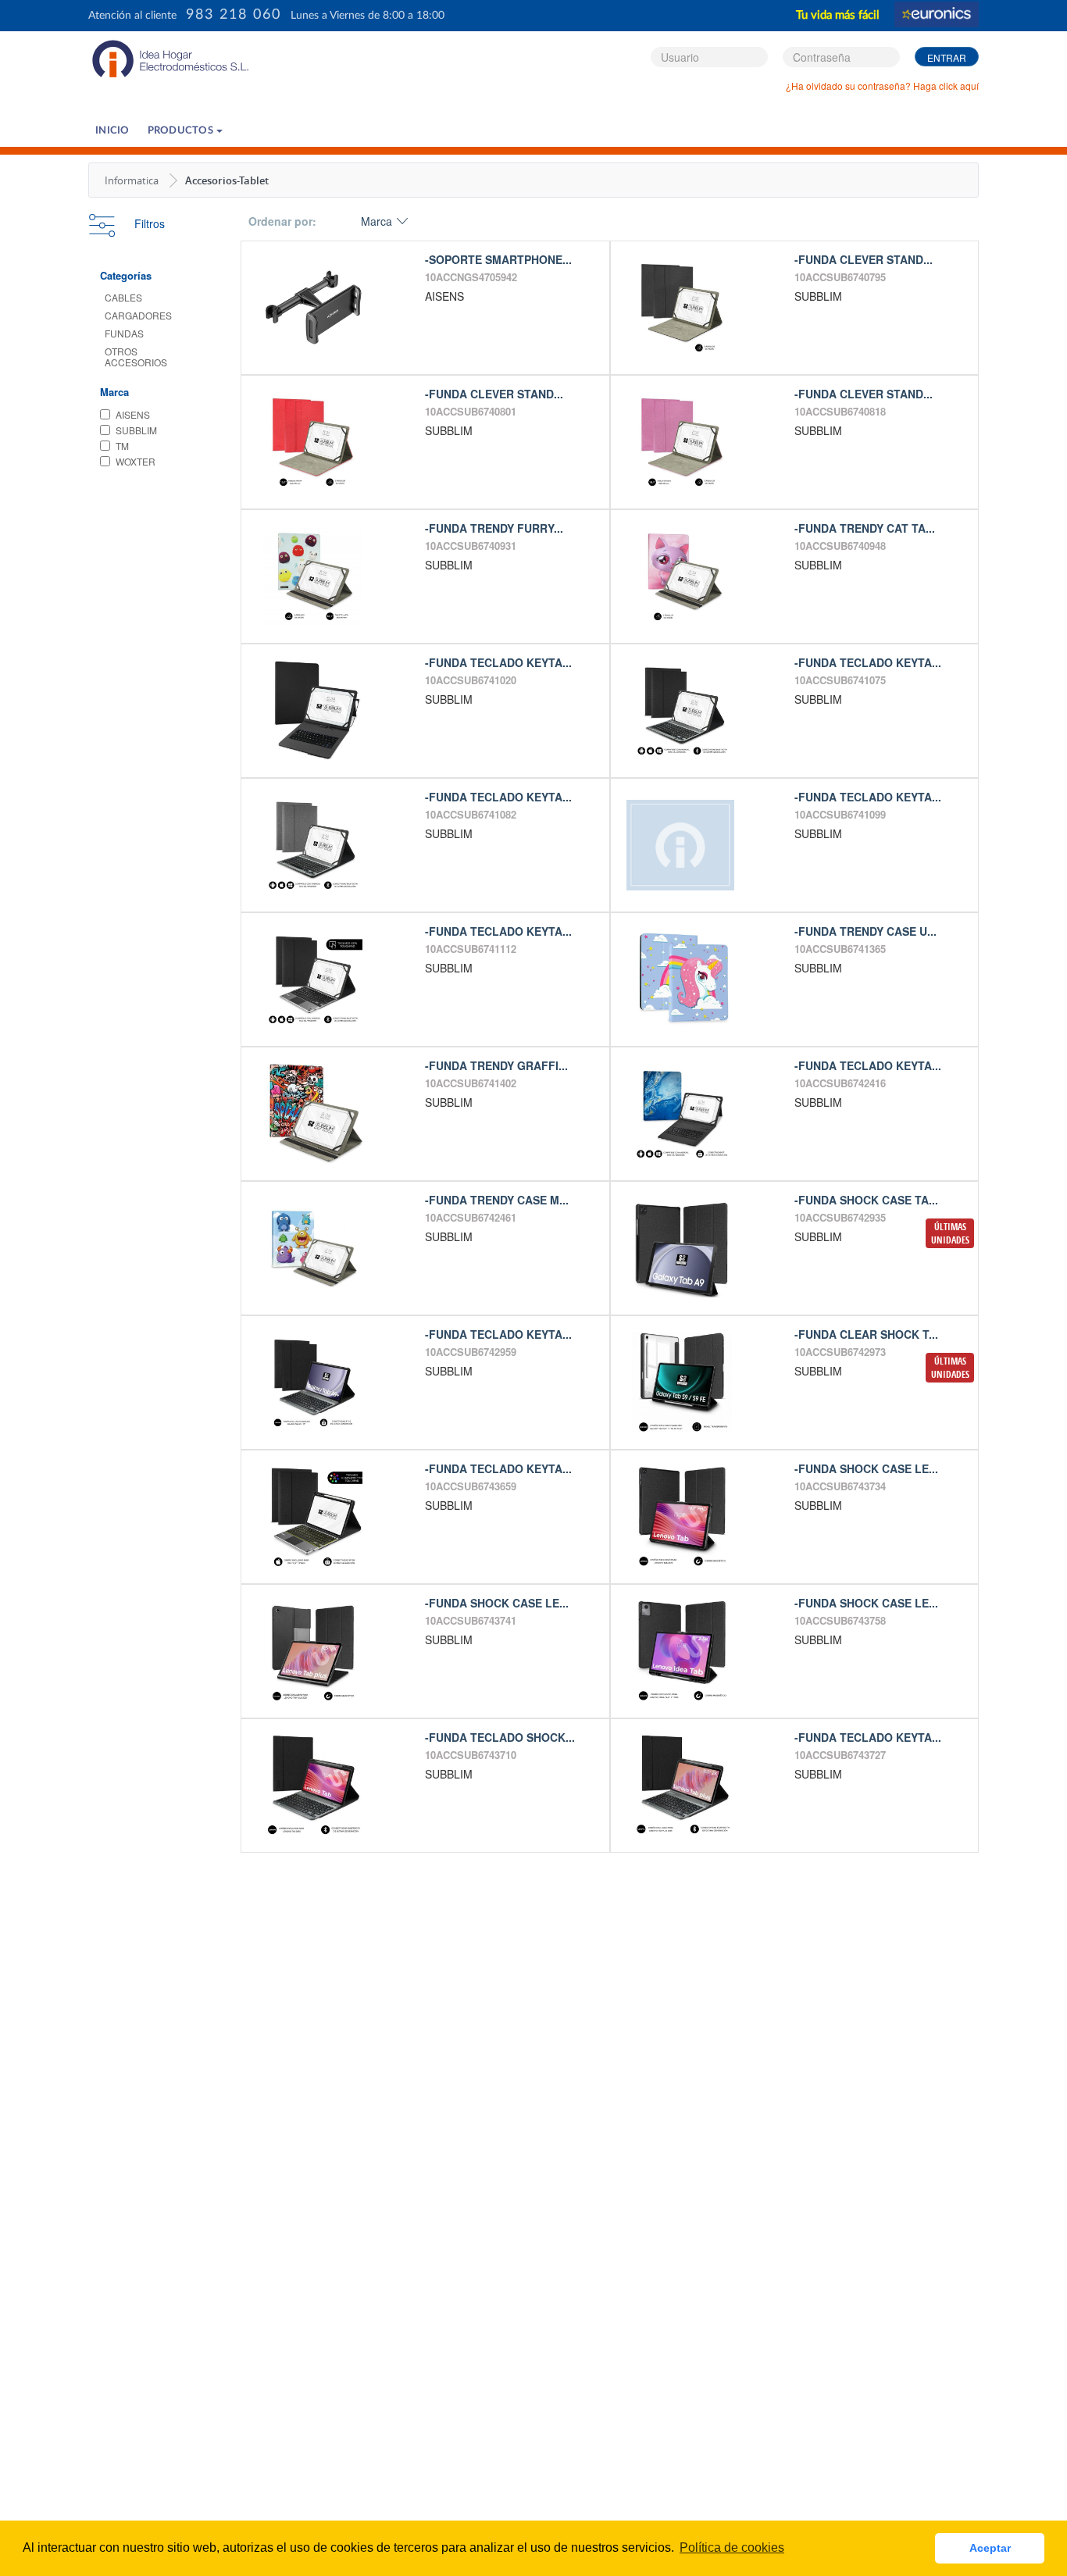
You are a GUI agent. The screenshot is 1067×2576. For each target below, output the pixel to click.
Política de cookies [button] (732, 2547)
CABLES (123, 297)
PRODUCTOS (182, 131)
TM (122, 446)
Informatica (132, 180)
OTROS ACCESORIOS (136, 357)
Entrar (947, 57)
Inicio (112, 131)
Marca (376, 221)
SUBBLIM (136, 430)
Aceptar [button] (990, 2548)
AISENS (133, 414)
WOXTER (136, 461)
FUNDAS (124, 333)
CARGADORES (138, 315)
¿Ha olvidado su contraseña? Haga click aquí (882, 86)
